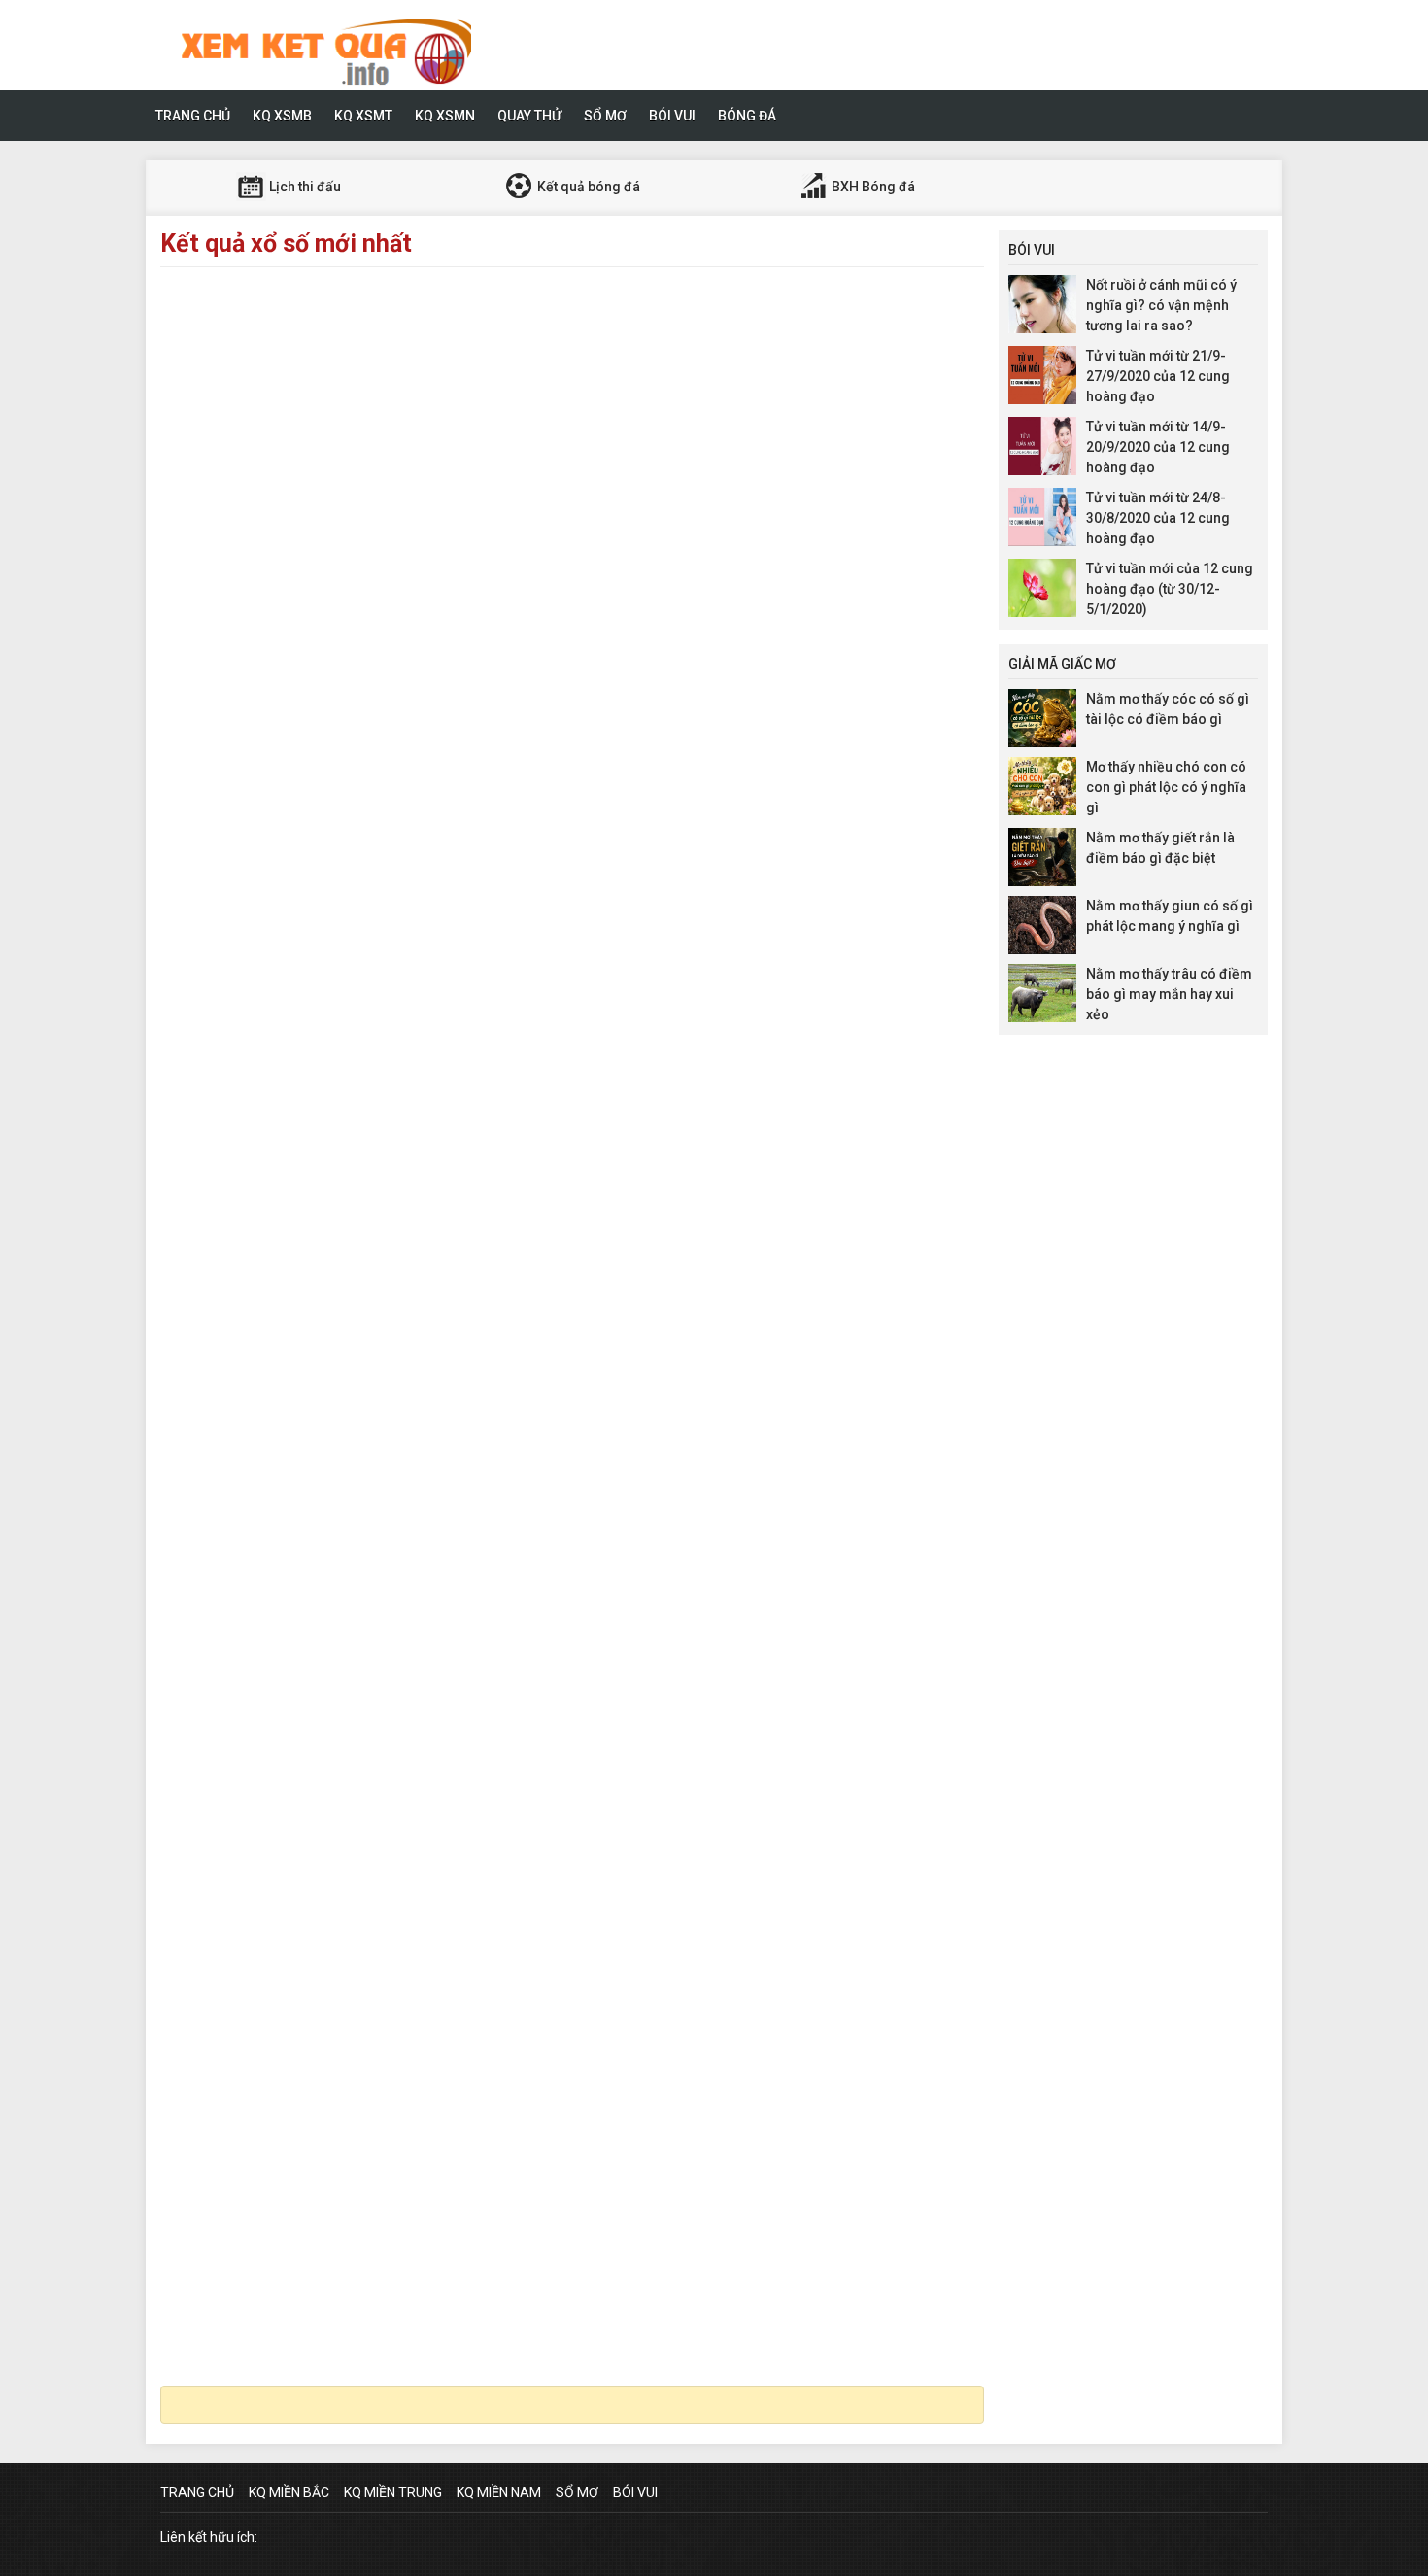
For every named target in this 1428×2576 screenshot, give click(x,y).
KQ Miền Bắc (289, 2492)
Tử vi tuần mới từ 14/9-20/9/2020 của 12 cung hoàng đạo (1158, 447)
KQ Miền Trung (393, 2492)
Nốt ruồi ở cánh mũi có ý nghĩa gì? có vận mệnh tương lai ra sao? (1161, 305)
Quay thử (529, 116)
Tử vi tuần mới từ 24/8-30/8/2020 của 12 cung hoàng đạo (1158, 518)
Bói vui (672, 116)
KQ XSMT (363, 116)
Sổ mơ (605, 116)
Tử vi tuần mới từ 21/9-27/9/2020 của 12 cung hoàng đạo (1158, 376)
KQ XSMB (282, 116)
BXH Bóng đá (872, 187)
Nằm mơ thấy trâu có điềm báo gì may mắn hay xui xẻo (1169, 994)
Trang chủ (193, 116)
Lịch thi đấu (304, 187)
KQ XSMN (445, 116)
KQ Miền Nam (499, 2492)
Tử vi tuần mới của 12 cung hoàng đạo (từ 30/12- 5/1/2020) (1170, 589)
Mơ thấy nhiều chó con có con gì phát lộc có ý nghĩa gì (1166, 787)
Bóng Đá (747, 116)
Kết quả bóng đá (587, 187)
